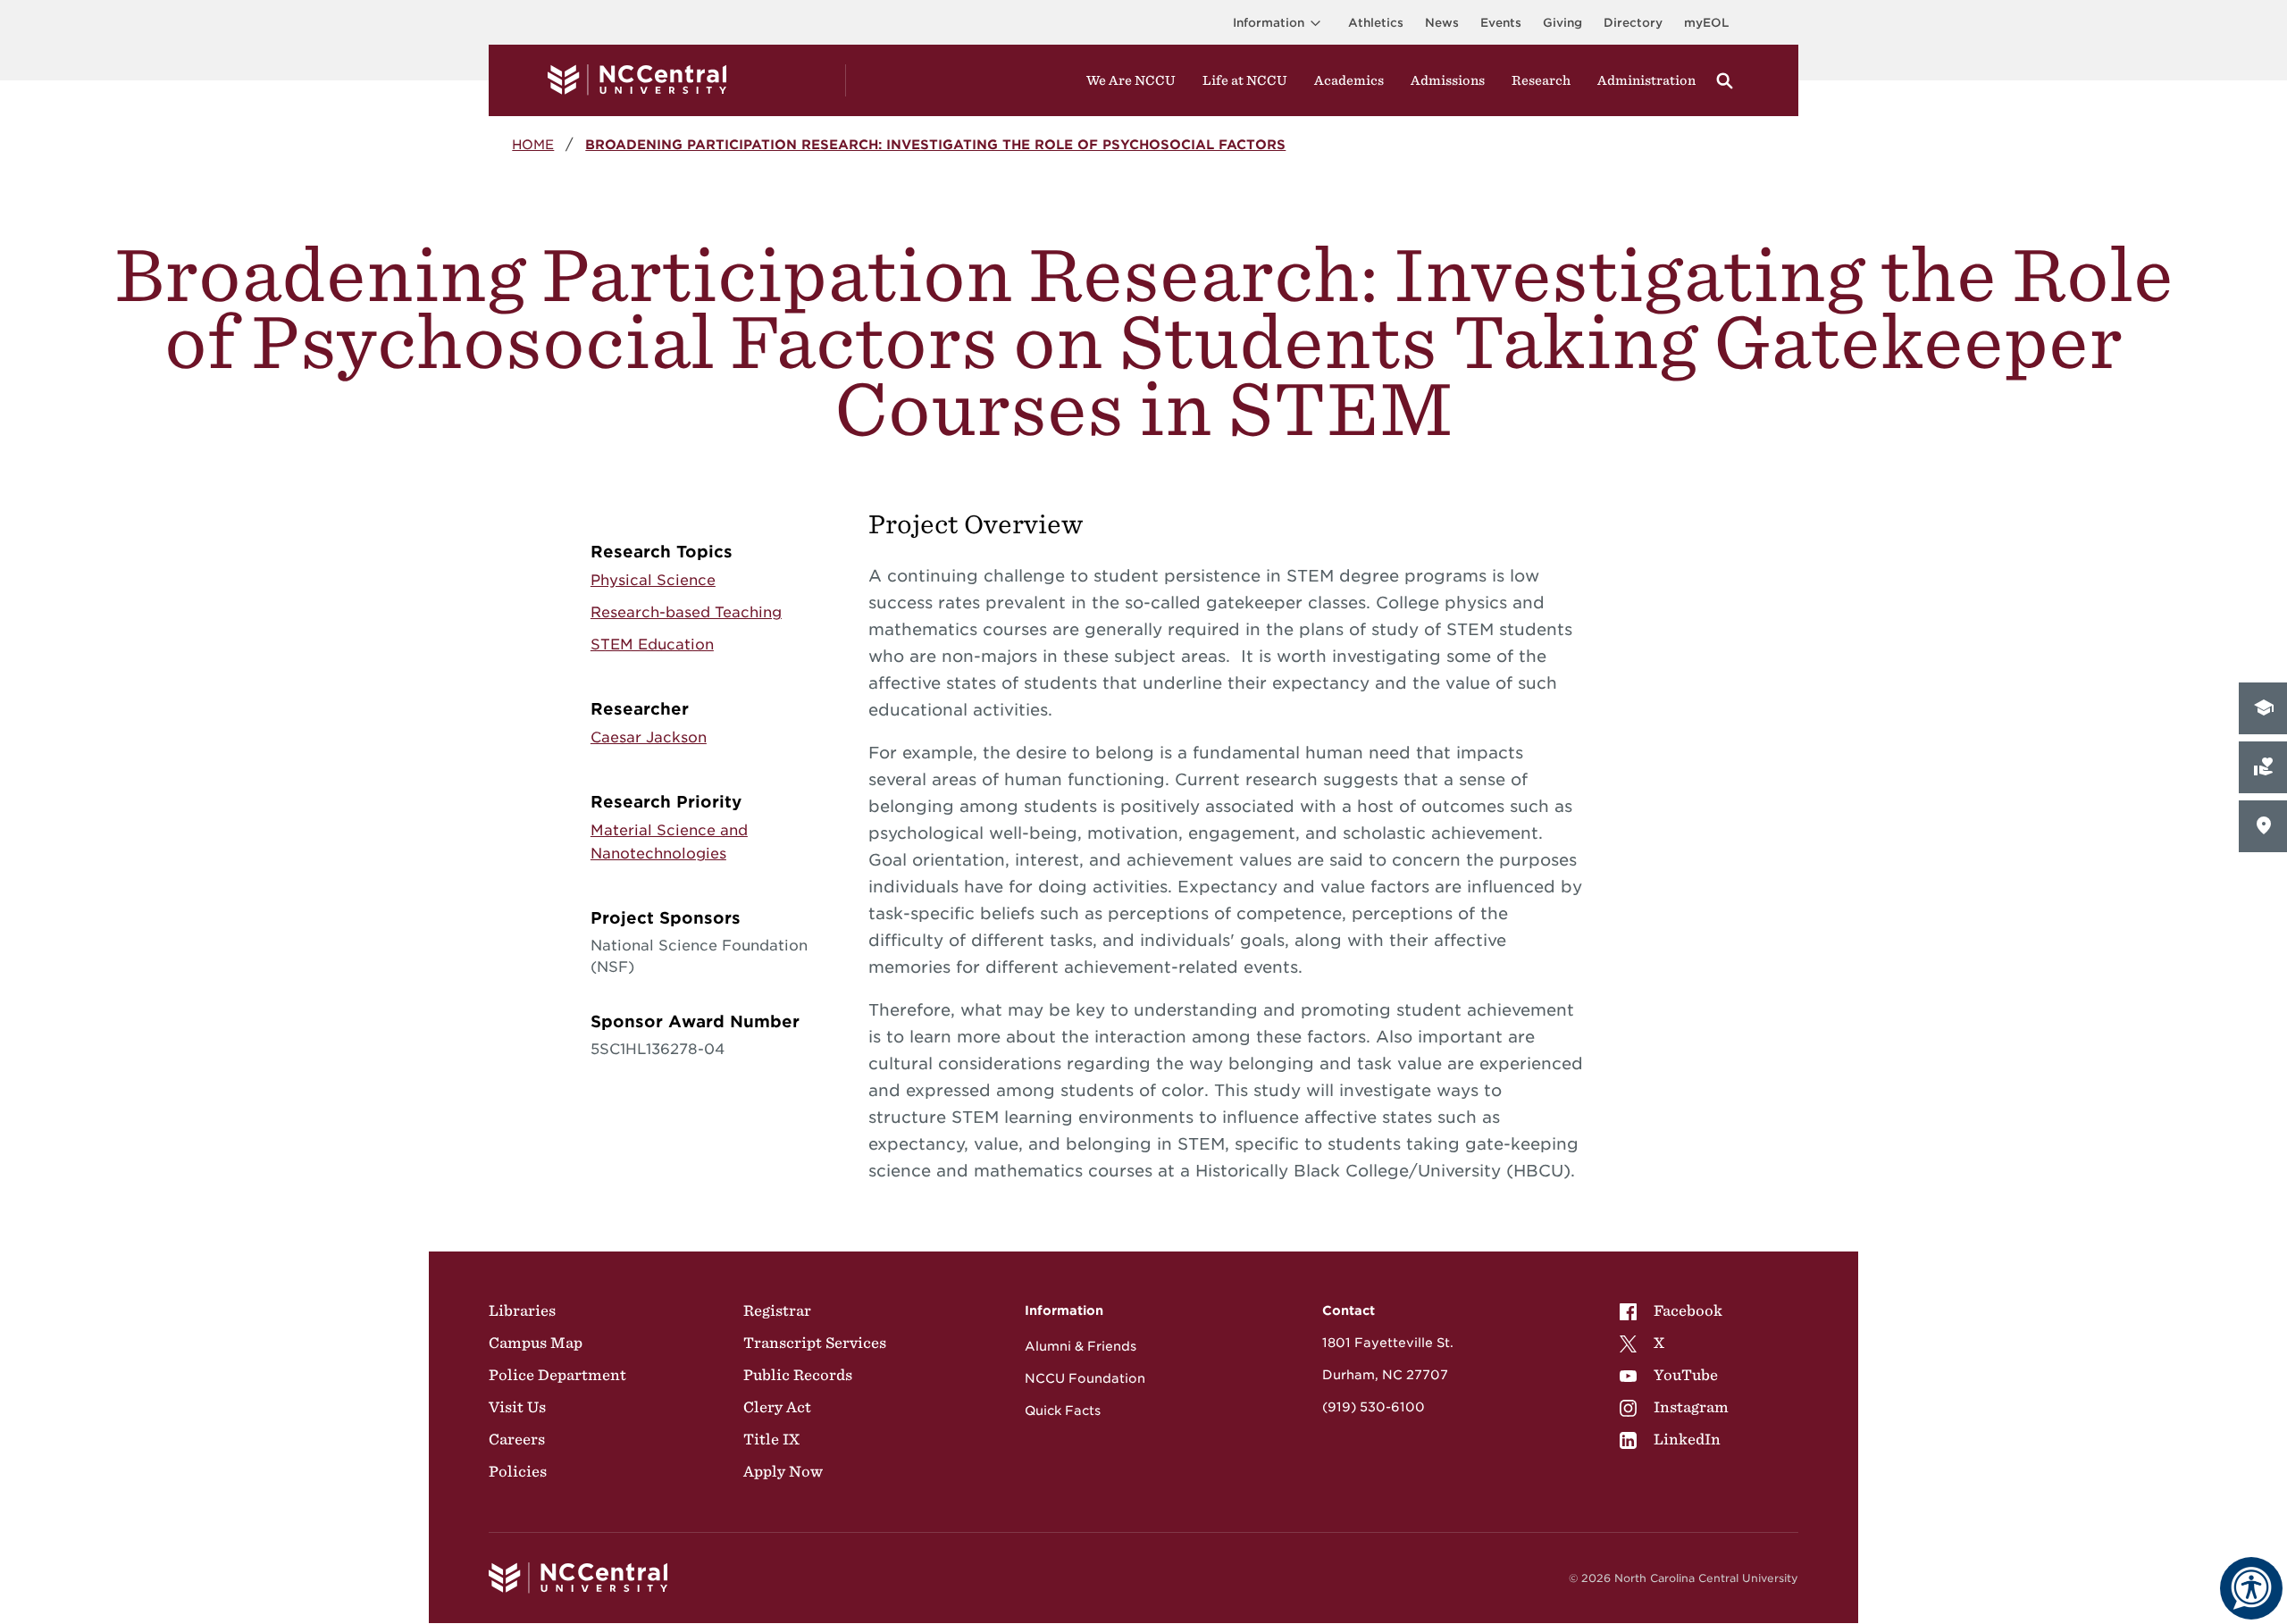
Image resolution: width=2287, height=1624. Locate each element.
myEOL (1706, 23)
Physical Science (653, 580)
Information (1269, 23)
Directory (1633, 23)
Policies (518, 1471)
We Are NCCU (1131, 80)
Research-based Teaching (686, 612)
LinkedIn (1687, 1439)
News (1442, 23)
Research (1541, 80)
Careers (517, 1439)
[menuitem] (1674, 1310)
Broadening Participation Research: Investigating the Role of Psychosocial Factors (935, 144)
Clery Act (777, 1407)
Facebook (1688, 1310)
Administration (1646, 80)
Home (533, 144)
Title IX (771, 1439)
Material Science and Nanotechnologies (669, 842)
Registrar (777, 1310)
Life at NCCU (1245, 80)
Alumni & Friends (1081, 1346)
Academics (1349, 80)
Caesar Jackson (649, 737)
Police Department (557, 1375)
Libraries (522, 1310)
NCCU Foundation (1085, 1378)
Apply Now (783, 1471)
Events (1501, 23)
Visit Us (517, 1407)
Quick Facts (1063, 1411)
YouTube (1686, 1375)
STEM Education (652, 645)
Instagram (1691, 1407)
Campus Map (536, 1343)
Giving (1562, 23)
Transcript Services (815, 1343)
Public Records (798, 1375)
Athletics (1376, 23)
